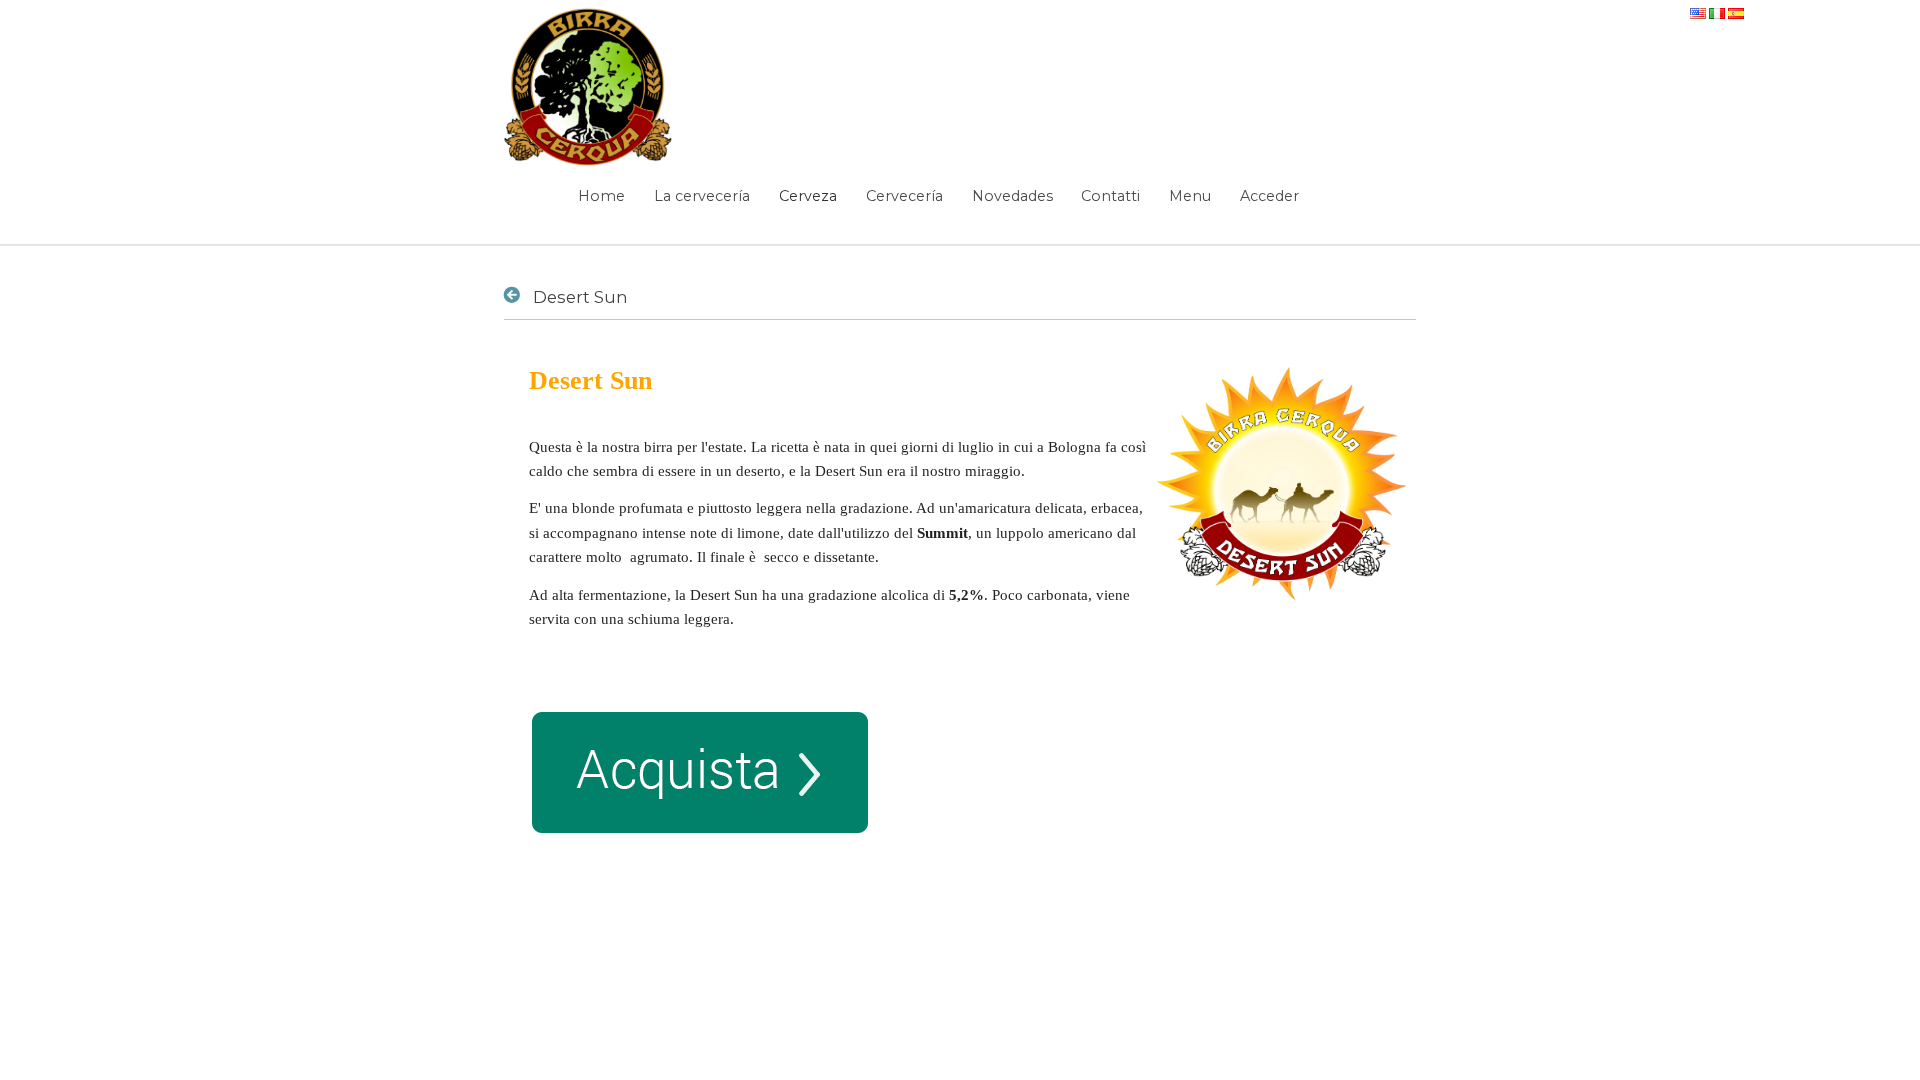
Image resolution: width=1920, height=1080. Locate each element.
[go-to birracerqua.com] (589, 87)
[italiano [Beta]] (1718, 9)
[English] (1699, 9)
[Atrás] (516, 295)
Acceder (1269, 196)
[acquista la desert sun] (700, 824)
